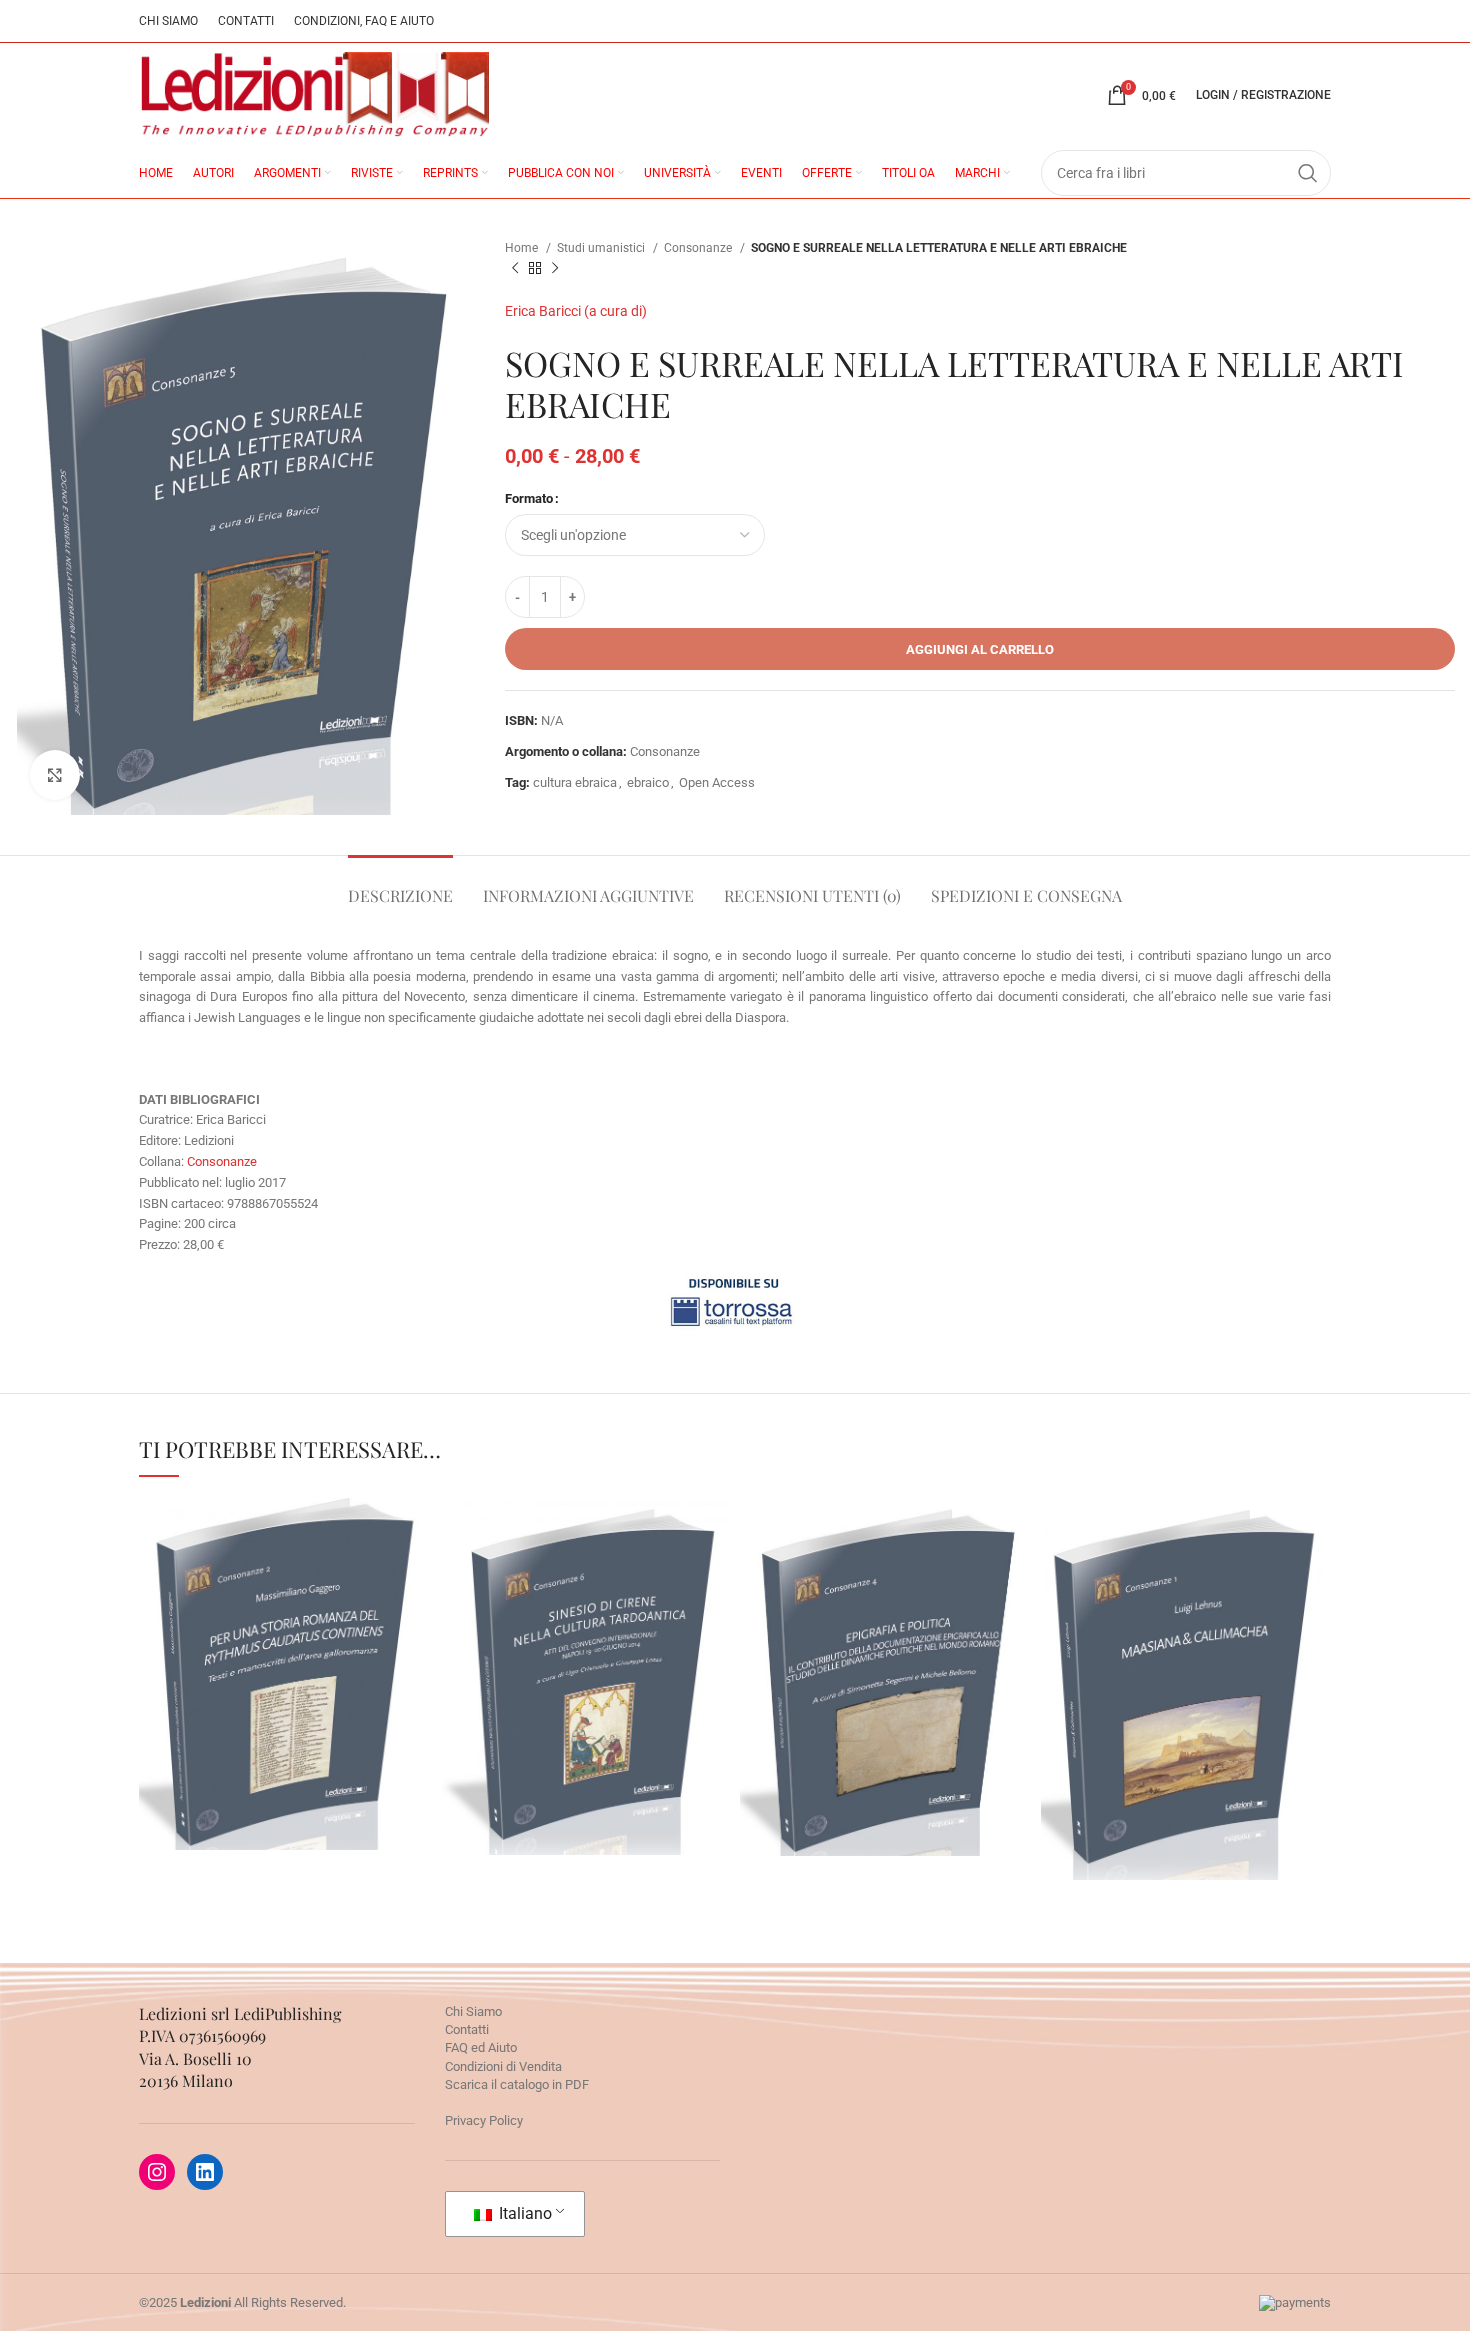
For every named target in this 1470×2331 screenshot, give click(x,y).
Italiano (523, 2213)
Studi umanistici (602, 248)
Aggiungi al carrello (980, 649)
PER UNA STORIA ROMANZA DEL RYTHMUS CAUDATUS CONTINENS (284, 1611)
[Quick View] (246, 1794)
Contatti (467, 2029)
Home (523, 248)
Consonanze (699, 248)
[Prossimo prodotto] (555, 269)
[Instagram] (157, 2172)
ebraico (648, 782)
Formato (529, 498)
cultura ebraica (575, 782)
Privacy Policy (484, 2120)
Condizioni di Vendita (503, 2066)
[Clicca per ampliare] (55, 775)
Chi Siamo (473, 2011)
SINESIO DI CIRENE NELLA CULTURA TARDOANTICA (585, 1614)
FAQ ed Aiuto (481, 2047)
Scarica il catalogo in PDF (517, 2084)
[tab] (400, 885)
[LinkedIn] (205, 2172)
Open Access (717, 782)
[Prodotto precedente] (515, 269)
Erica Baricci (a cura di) (576, 311)
